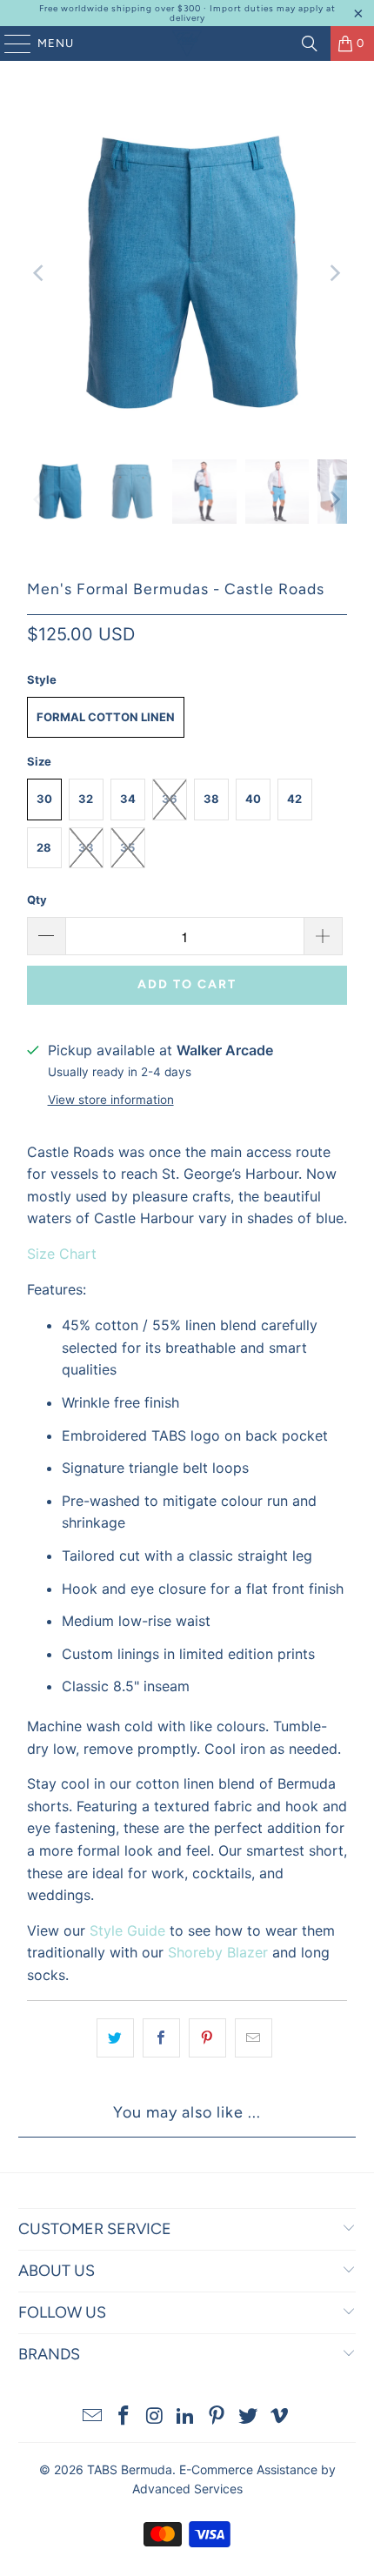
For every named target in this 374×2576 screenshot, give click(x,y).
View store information (111, 1100)
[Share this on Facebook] (161, 2038)
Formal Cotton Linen (106, 717)
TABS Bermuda (130, 2469)
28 (44, 847)
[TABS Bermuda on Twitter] (249, 2417)
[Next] (334, 273)
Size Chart (62, 1254)
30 (44, 799)
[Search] (310, 43)
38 (211, 799)
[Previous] (40, 273)
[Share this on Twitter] (115, 2038)
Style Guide (127, 1930)
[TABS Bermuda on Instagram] (155, 2417)
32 (86, 799)
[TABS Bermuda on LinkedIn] (186, 2417)
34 (128, 799)
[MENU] (9, 43)
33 (86, 847)
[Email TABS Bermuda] (93, 2417)
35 (127, 847)
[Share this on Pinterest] (207, 2038)
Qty (37, 900)
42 (294, 799)
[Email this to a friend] (254, 2038)
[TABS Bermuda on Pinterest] (217, 2417)
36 (170, 799)
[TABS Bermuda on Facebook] (124, 2417)
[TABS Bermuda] (187, 43)
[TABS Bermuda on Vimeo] (279, 2417)
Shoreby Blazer (218, 1952)
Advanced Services (187, 2489)
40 (253, 799)
